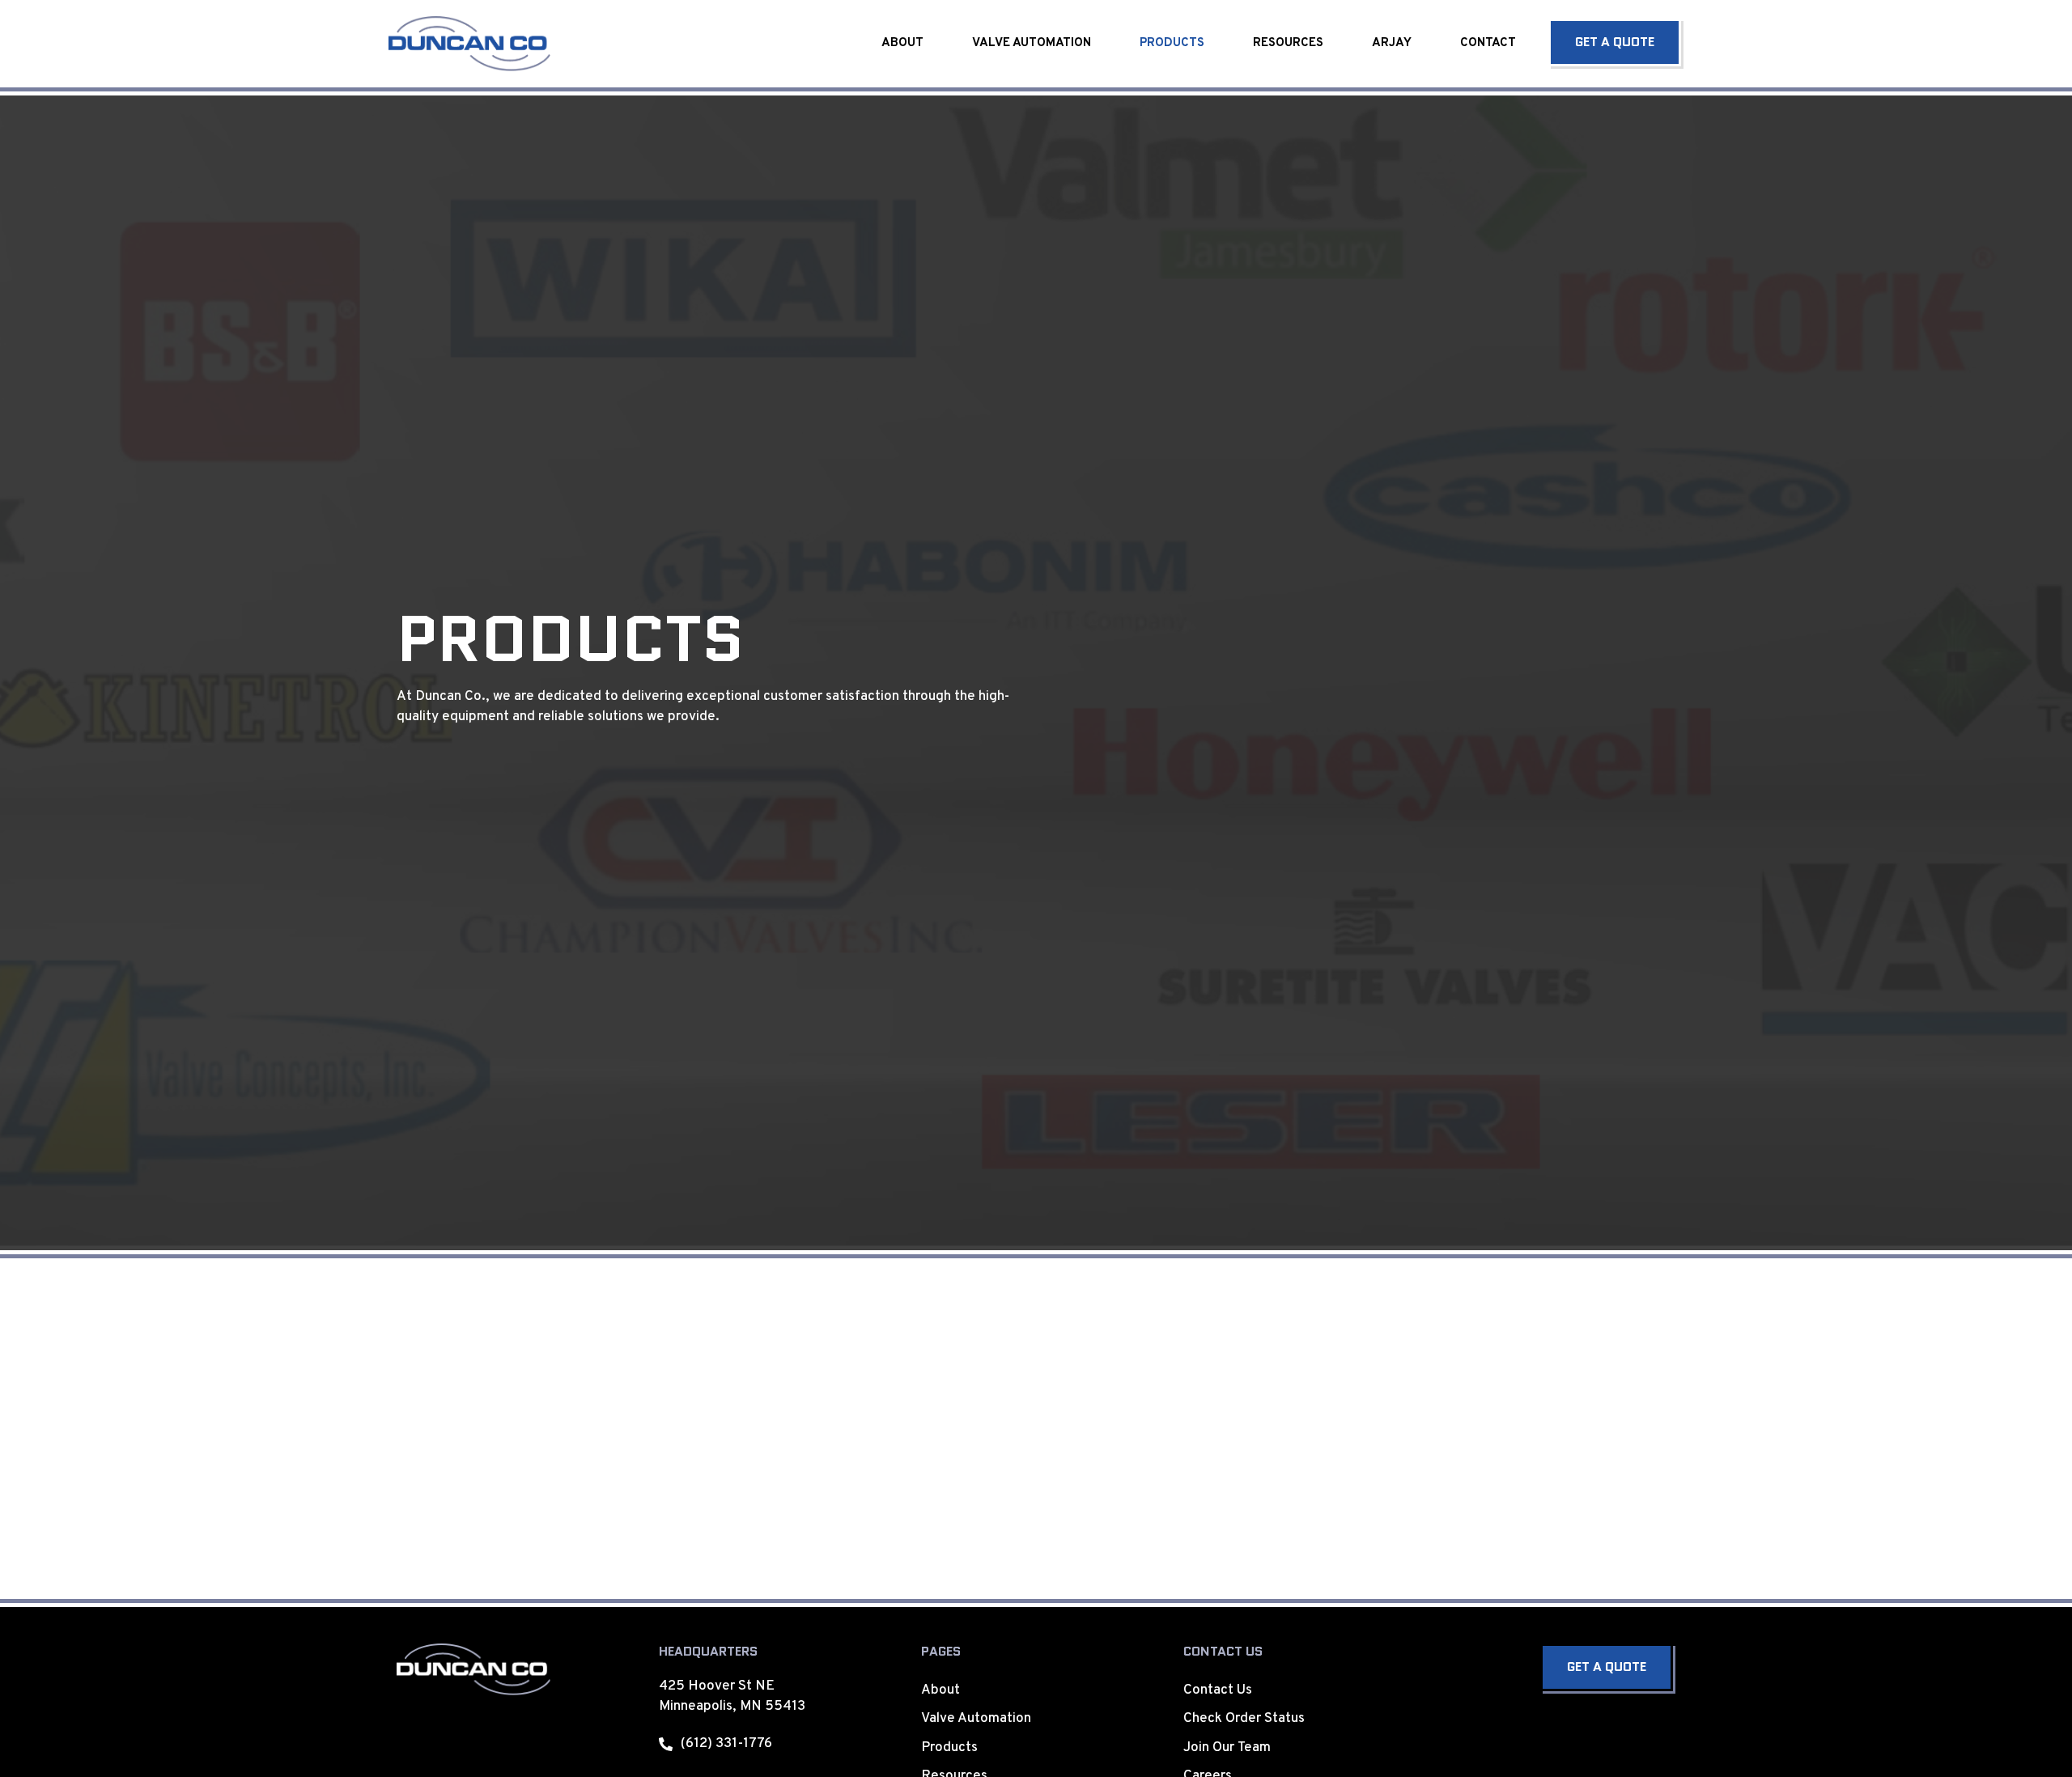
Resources (1288, 43)
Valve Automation (1032, 43)
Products (1172, 43)
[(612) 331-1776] (666, 1744)
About (902, 43)
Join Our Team (1227, 1748)
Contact (1488, 43)
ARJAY (1392, 43)
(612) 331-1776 (726, 1744)
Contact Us (1218, 1690)
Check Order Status (1244, 1719)
